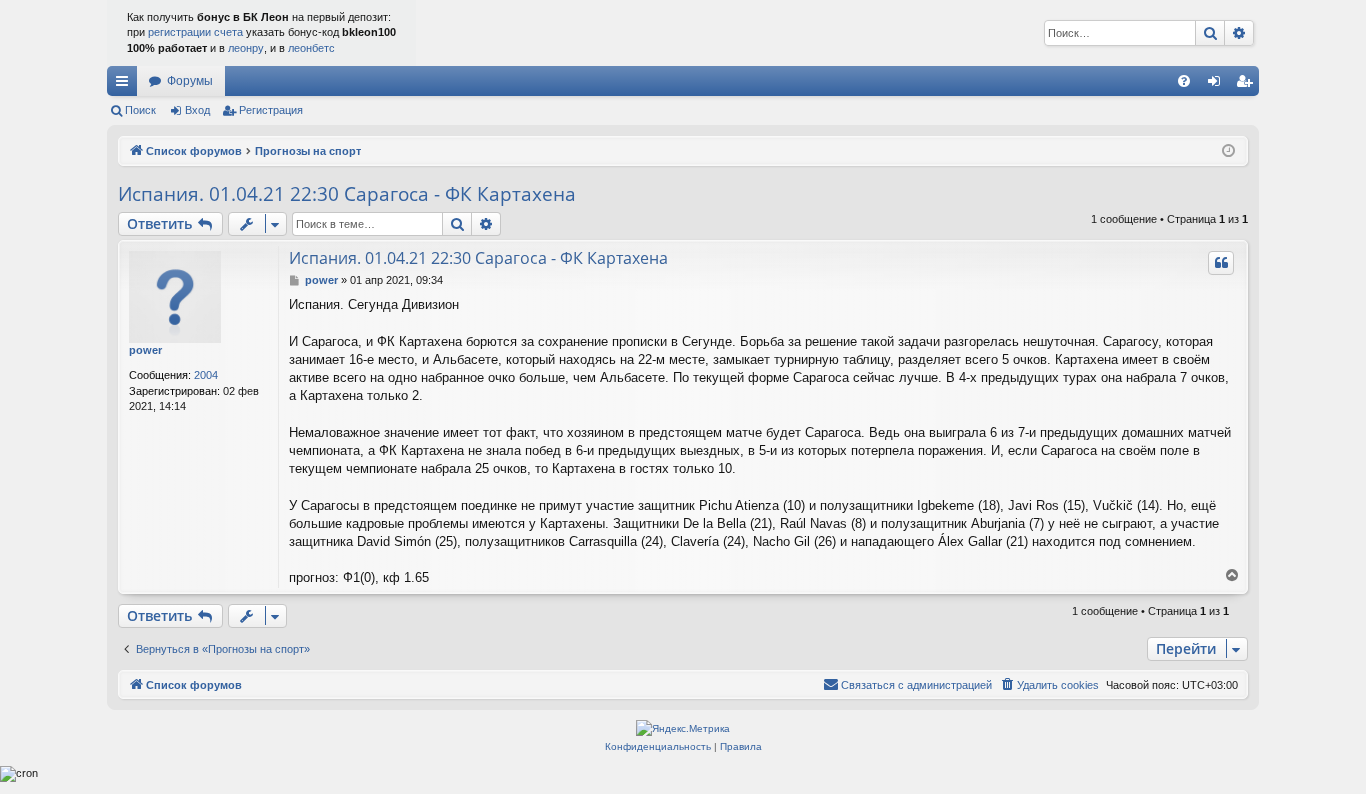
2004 (206, 375)
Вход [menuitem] (1218, 85)
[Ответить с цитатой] (1221, 263)
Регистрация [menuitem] (1248, 85)
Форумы (190, 81)
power (145, 350)
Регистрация (271, 110)
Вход (197, 110)
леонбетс (311, 48)
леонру (246, 48)
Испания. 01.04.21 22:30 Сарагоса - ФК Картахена (347, 194)
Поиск (140, 110)
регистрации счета (195, 32)
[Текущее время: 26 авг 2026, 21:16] (1228, 151)
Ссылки (126, 85)
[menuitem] (1184, 81)
